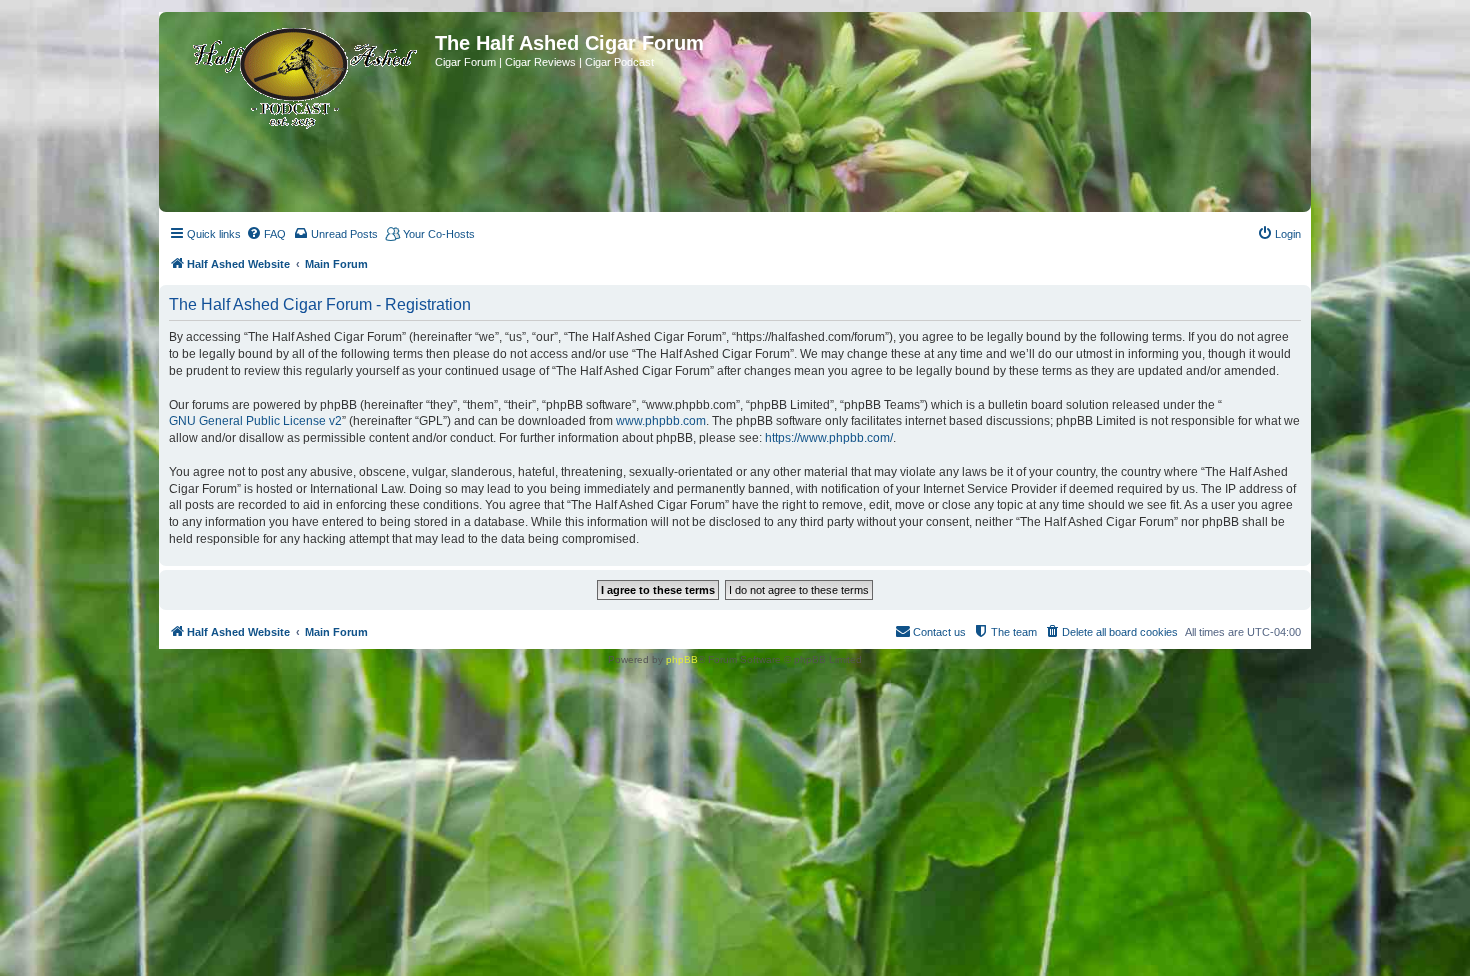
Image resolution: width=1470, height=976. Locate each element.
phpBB (682, 659)
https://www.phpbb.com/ (829, 438)
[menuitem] (266, 234)
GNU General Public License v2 (255, 421)
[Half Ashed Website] (299, 74)
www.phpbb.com (661, 421)
